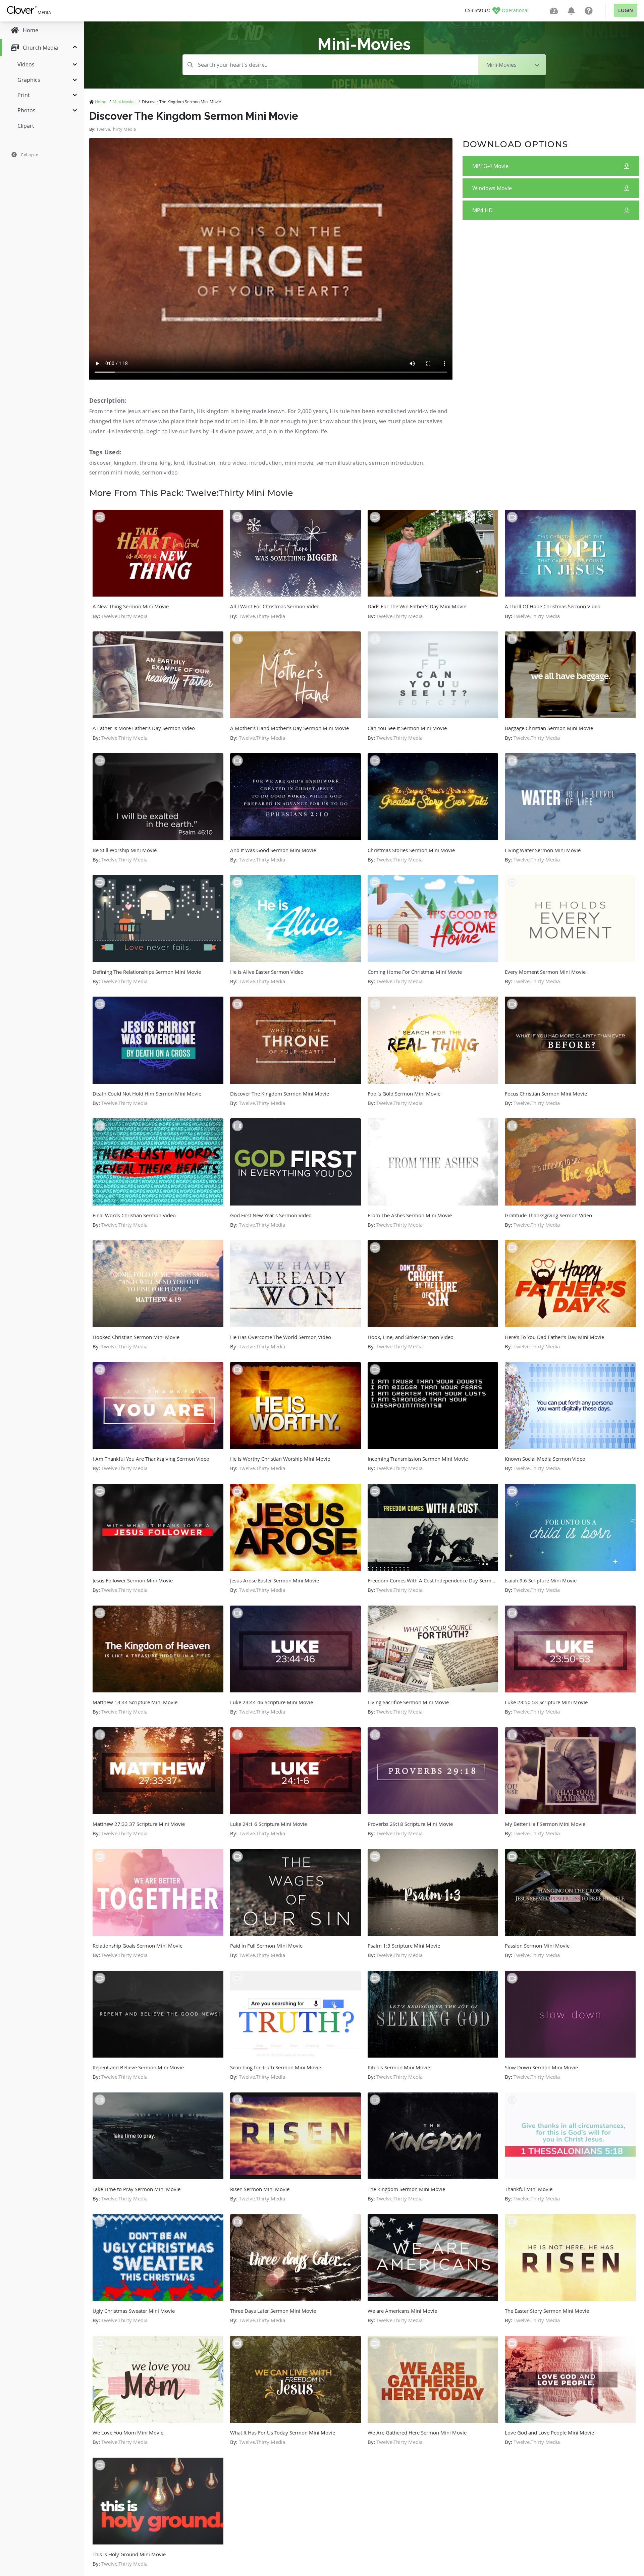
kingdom (125, 463)
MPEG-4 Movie (490, 166)
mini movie (299, 463)
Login (626, 10)
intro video (232, 463)
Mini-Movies (124, 102)
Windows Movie (492, 188)
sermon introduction (396, 463)
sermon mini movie (114, 472)
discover (100, 463)
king (165, 463)
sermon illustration (341, 463)
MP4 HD (482, 210)
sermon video (160, 472)
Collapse (30, 155)
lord (179, 463)
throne (148, 463)
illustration (201, 463)
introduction (265, 463)
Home (101, 102)
